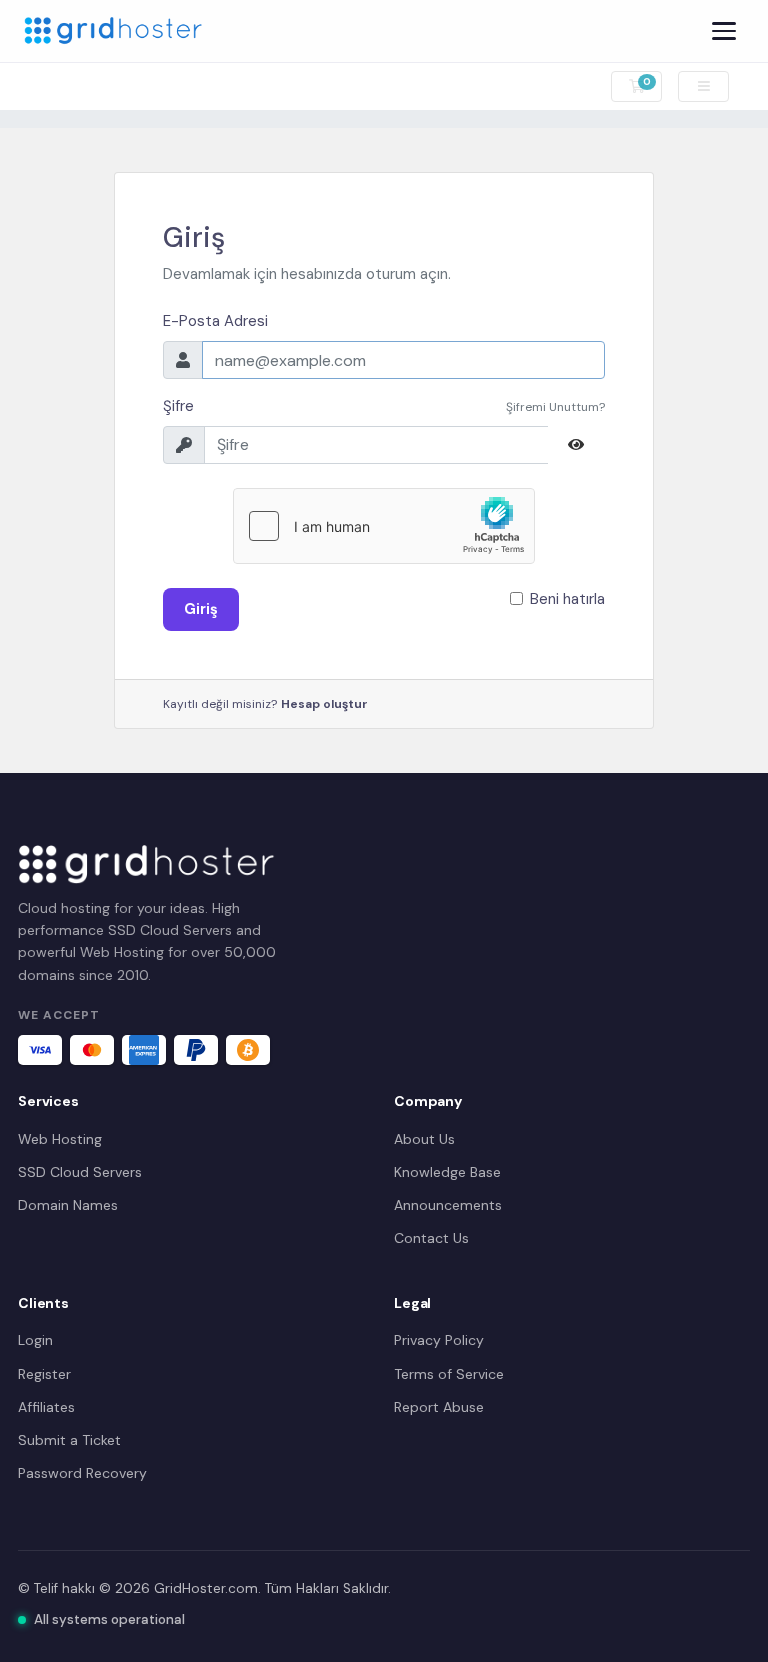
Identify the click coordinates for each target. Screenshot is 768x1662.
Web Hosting (60, 1139)
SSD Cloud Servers (80, 1172)
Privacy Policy (439, 1340)
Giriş (201, 609)
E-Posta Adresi (215, 321)
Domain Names (68, 1205)
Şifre (178, 406)
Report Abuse (439, 1407)
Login (35, 1340)
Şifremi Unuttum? (555, 407)
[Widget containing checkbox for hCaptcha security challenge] (384, 526)
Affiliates (46, 1407)
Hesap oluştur (324, 704)
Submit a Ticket (69, 1440)
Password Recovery (82, 1473)
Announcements (448, 1205)
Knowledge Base (447, 1172)
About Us (424, 1139)
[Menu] (724, 31)
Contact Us (431, 1238)
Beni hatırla (567, 599)
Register (44, 1374)
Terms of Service (449, 1374)
